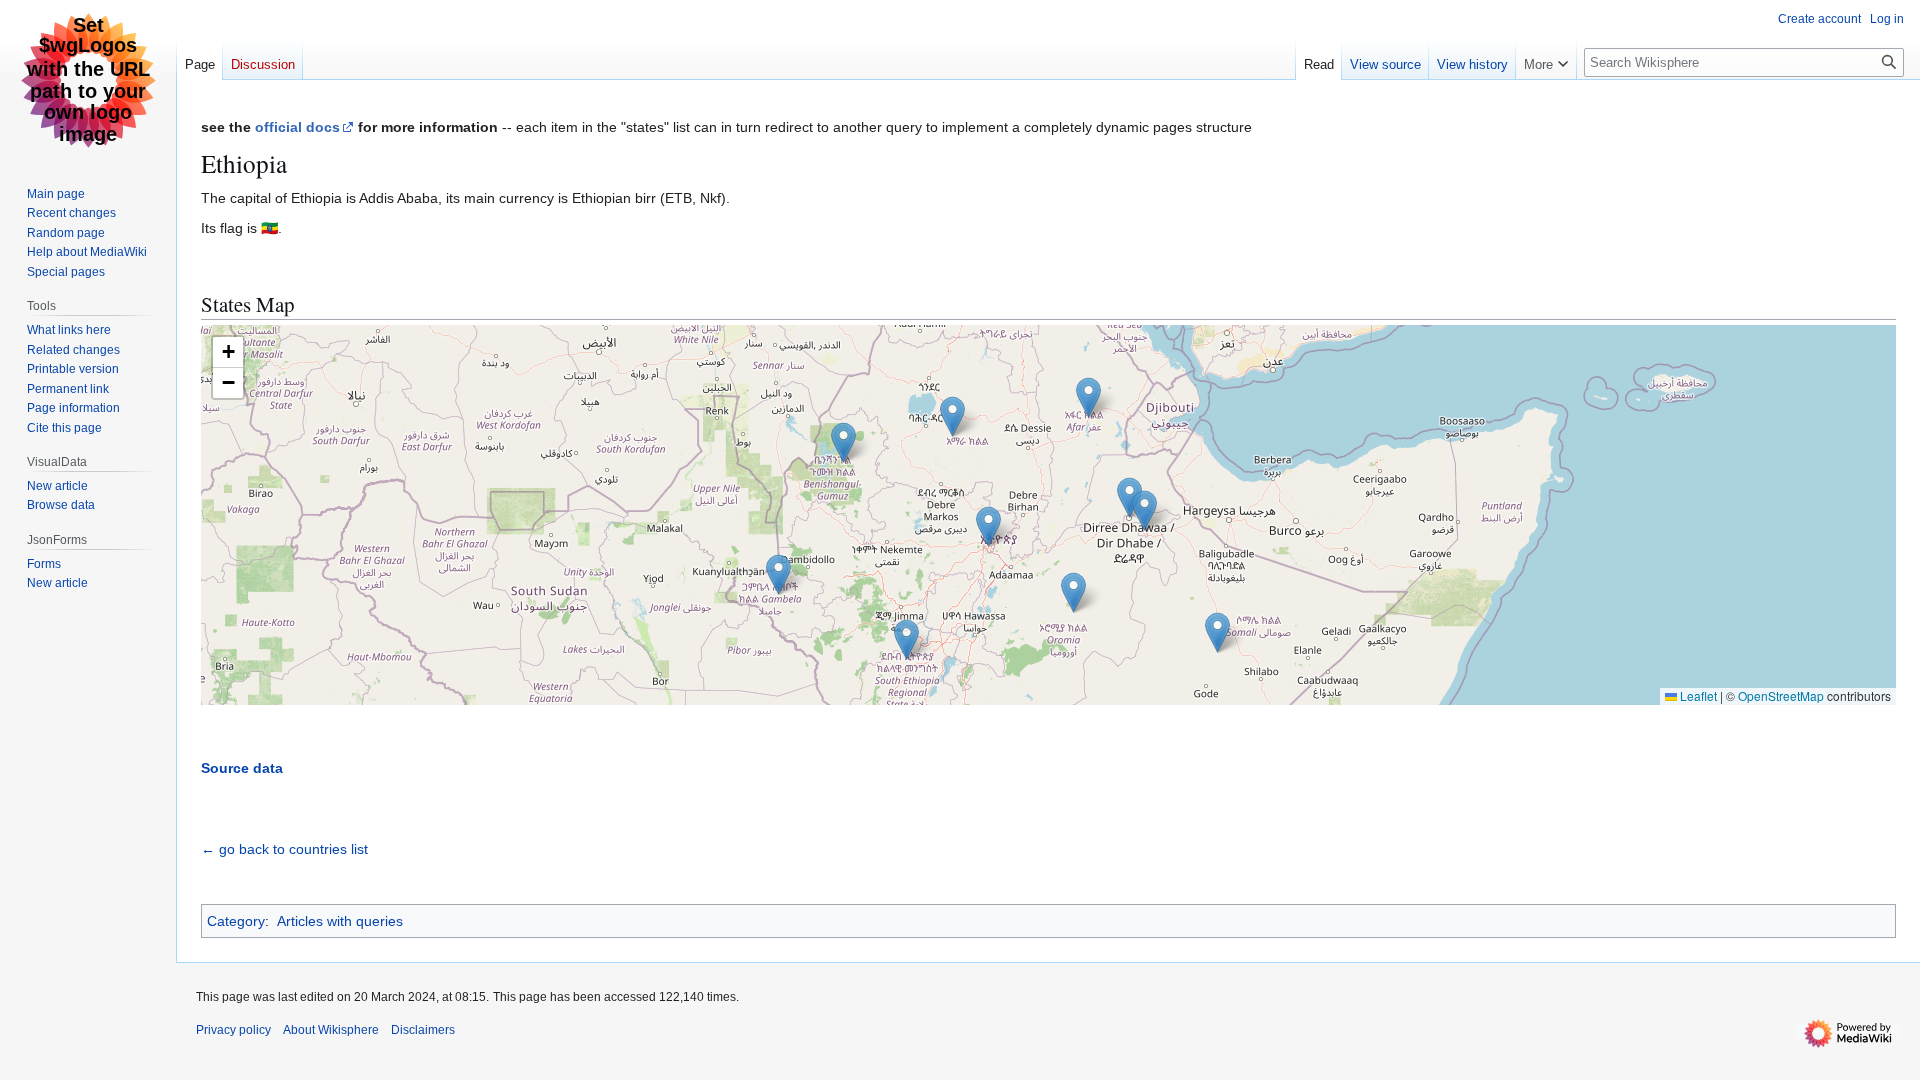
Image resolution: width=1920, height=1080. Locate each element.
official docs (297, 127)
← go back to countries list (284, 849)
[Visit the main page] (88, 80)
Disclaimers (423, 1030)
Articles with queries (340, 921)
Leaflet (1697, 695)
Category (236, 921)
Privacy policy (233, 1030)
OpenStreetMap (1781, 695)
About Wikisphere (331, 1030)
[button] (988, 526)
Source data (242, 768)
